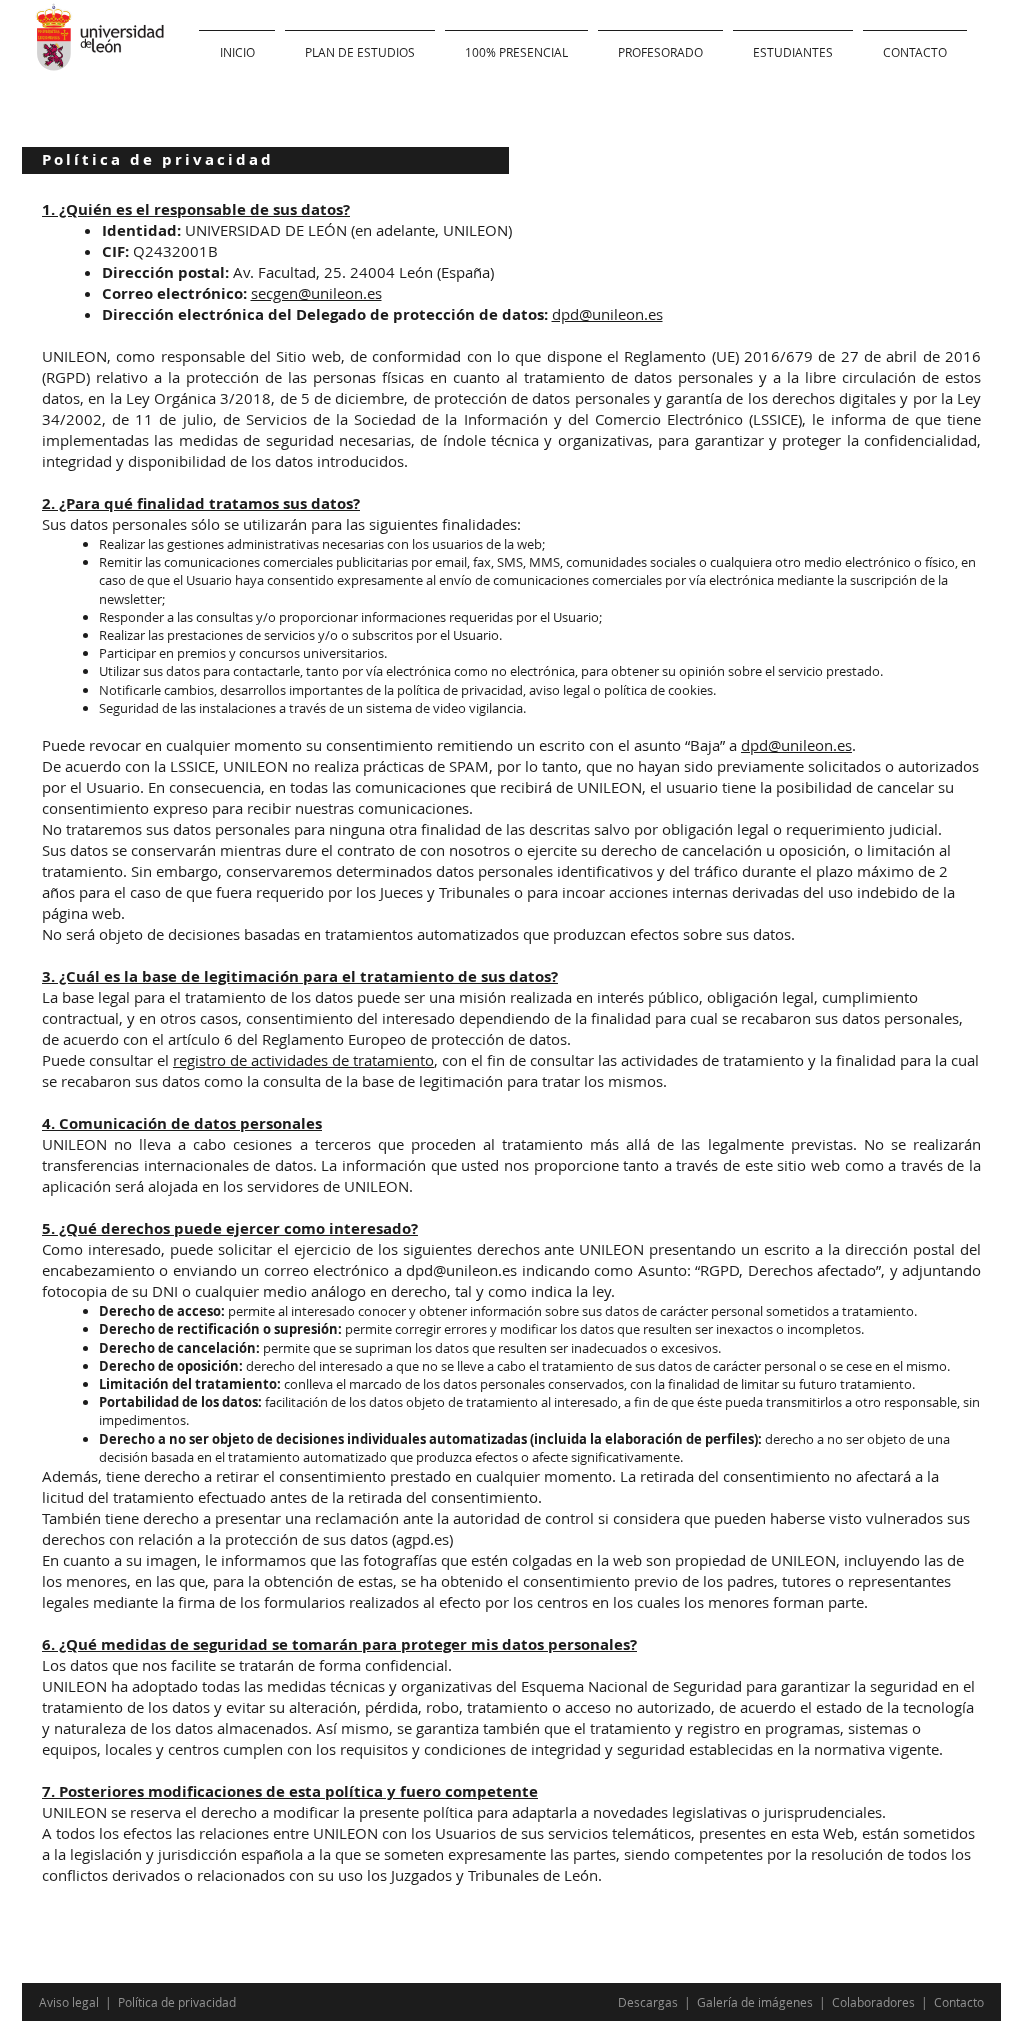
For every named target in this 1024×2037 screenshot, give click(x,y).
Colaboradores (873, 2002)
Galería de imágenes (756, 2002)
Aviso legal (70, 2002)
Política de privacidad (177, 2002)
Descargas (649, 2002)
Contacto (959, 2002)
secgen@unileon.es (316, 293)
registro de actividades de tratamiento (303, 1060)
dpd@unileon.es (607, 314)
